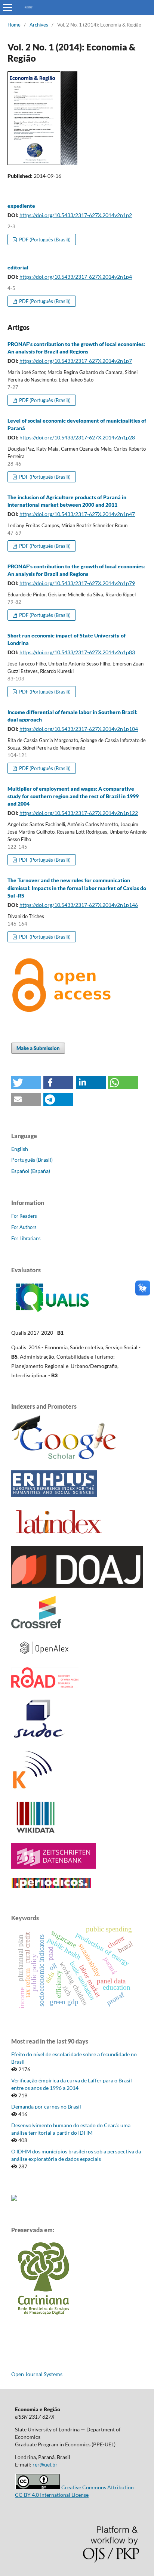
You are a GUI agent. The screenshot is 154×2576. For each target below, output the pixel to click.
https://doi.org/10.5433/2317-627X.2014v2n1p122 (79, 813)
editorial (18, 267)
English (20, 1149)
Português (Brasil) (32, 1160)
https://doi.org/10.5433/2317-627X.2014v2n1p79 (77, 583)
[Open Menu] (7, 7)
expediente (21, 206)
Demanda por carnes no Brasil (46, 2106)
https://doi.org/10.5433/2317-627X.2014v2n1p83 (77, 652)
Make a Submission (38, 1048)
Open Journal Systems (37, 2374)
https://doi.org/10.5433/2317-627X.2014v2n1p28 (77, 437)
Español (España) (31, 1171)
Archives (39, 25)
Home (14, 25)
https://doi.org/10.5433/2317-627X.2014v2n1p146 (79, 905)
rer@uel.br (45, 2464)
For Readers (24, 1216)
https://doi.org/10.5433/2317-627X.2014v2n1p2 (76, 215)
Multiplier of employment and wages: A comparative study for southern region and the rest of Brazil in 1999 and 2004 (73, 796)
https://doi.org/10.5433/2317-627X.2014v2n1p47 (77, 514)
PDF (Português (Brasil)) (44, 240)
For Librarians (26, 1238)
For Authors (24, 1227)
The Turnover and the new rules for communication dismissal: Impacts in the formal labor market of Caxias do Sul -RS (77, 888)
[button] (26, 1083)
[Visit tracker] (14, 2199)
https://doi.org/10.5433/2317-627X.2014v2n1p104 (79, 729)
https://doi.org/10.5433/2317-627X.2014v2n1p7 (76, 361)
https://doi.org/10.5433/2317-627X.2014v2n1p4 (76, 277)
